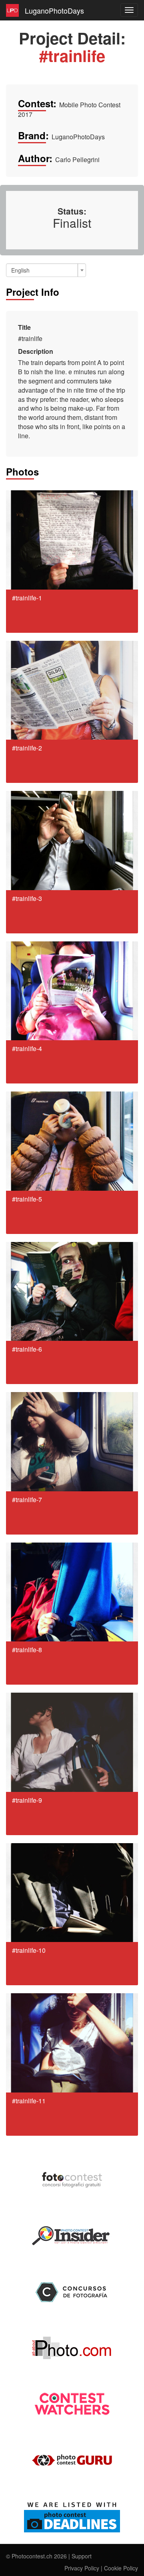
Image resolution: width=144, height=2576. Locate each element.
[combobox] (46, 270)
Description (36, 351)
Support (82, 2556)
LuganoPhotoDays (54, 10)
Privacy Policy (82, 2568)
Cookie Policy (121, 2568)
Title (24, 327)
